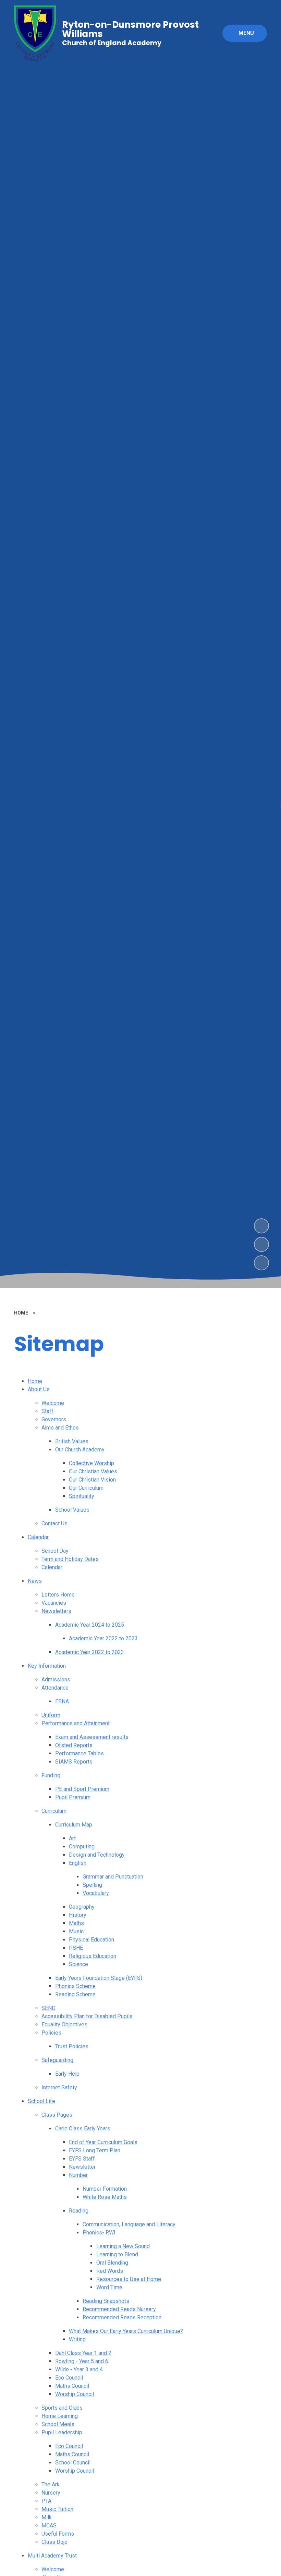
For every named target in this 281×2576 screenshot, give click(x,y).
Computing (82, 1847)
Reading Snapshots (106, 2301)
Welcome (53, 1403)
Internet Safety (59, 2087)
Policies (51, 2033)
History (78, 1915)
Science (78, 1964)
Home (35, 1381)
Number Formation (105, 2189)
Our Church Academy (80, 1450)
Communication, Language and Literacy (129, 2224)
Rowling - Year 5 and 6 (82, 2361)
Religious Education (93, 1956)
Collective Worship (91, 1463)
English (78, 1863)
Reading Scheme (75, 1994)
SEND (48, 2008)
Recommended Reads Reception (122, 2317)
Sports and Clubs (62, 2408)
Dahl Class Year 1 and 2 (83, 2353)
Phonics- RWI (99, 2233)
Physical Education (91, 1940)
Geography (82, 1907)
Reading (79, 2211)
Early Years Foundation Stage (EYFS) (99, 1978)
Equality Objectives (64, 2024)
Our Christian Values (93, 1471)
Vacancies (54, 1603)
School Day (55, 1551)
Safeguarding (57, 2060)
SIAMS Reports (74, 1762)
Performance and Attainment (76, 1723)
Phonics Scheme (75, 1986)
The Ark (51, 2484)
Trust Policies (72, 2046)
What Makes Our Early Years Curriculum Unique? (126, 2331)
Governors (54, 1419)
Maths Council (72, 2386)
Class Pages (57, 2115)
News (35, 1581)
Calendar (38, 1537)
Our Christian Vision (92, 1480)
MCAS (49, 2526)
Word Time (109, 2287)
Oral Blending (112, 2263)
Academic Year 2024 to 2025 (90, 1625)
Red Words (110, 2271)
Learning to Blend (117, 2254)
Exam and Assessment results (92, 1737)
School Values (72, 1510)
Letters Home (58, 1595)
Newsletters (56, 1611)
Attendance (55, 1688)
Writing (77, 2339)
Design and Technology (97, 1855)
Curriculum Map (74, 1825)
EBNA (62, 1701)
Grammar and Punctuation (113, 1877)
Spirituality (82, 1496)
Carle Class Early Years (83, 2129)
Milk (47, 2517)
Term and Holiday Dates (70, 1559)
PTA (46, 2501)
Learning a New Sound (123, 2246)
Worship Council (75, 2394)
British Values (72, 1441)
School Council (73, 2463)
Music (76, 1931)
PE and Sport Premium (82, 1789)
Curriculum (54, 1811)
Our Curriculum (86, 1488)
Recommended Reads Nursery (119, 2309)
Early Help (67, 2074)
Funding (51, 1775)
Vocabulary (96, 1893)
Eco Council (69, 2378)
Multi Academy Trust (52, 2556)
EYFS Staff (82, 2159)
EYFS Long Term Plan (95, 2150)
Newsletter (82, 2167)
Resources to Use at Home (129, 2279)
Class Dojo (54, 2542)
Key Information (47, 1666)
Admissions (56, 1680)
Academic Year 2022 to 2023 (103, 1638)
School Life (41, 2101)
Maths (76, 1923)
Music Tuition (57, 2509)
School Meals (58, 2424)
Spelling (92, 1885)
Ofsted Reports (74, 1745)
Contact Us (54, 1523)
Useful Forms (58, 2534)
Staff (47, 1411)
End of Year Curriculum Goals (103, 2142)
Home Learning (60, 2416)
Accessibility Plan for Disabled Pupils (87, 2016)
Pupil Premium (73, 1797)
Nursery (51, 2493)
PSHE (76, 1948)
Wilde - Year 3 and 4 (79, 2369)
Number (78, 2175)
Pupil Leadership (62, 2432)
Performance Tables (80, 1753)
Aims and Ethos (60, 1428)
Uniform (51, 1715)
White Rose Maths (105, 2197)
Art (72, 1838)
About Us (39, 1389)
